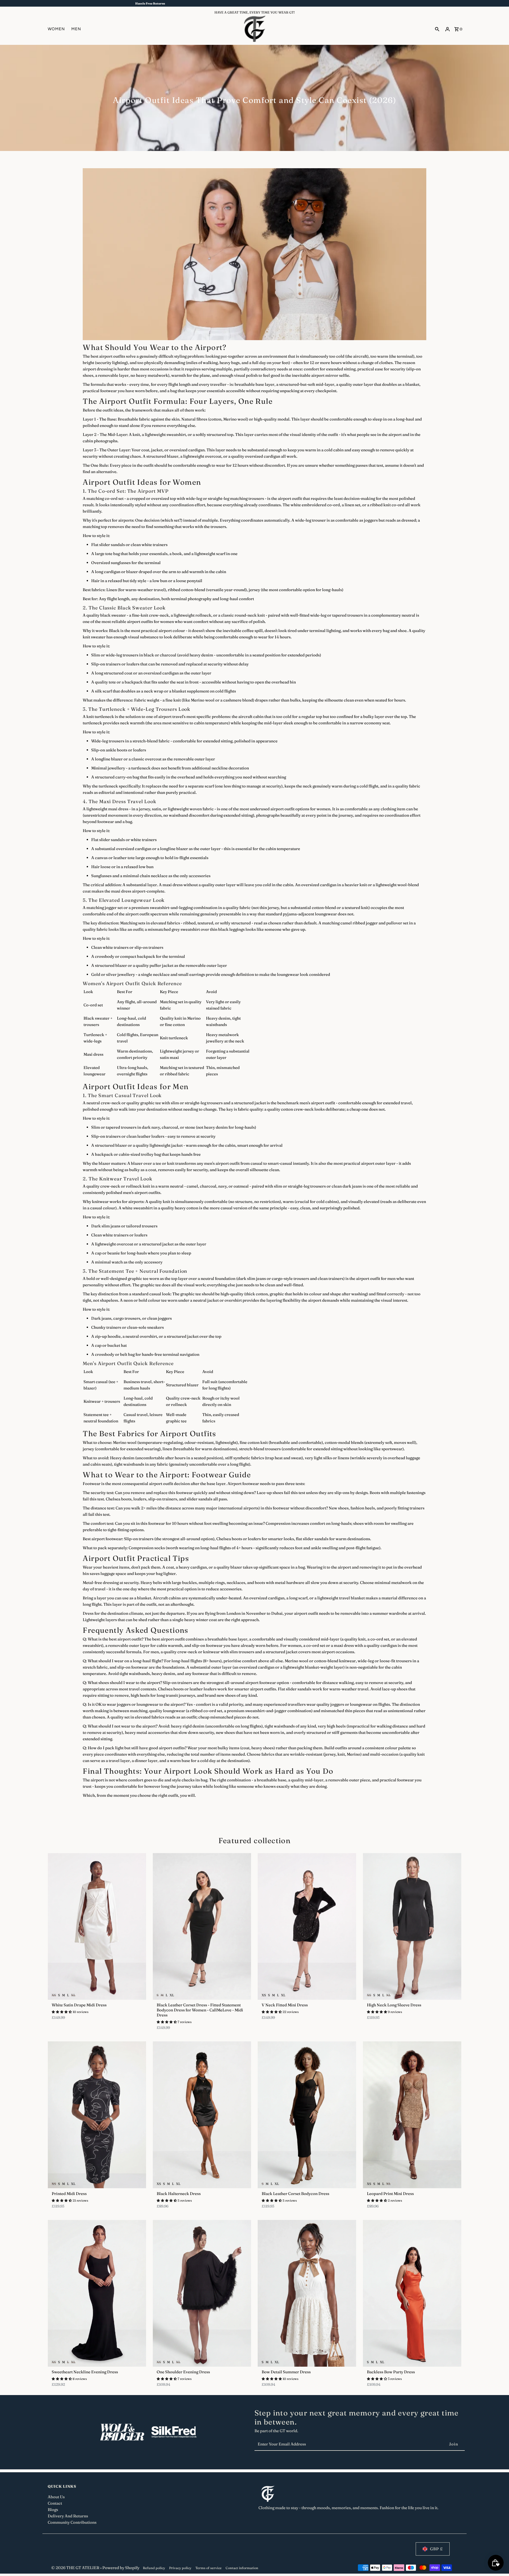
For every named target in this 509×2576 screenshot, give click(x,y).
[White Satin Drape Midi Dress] (97, 1926)
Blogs (53, 2510)
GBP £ (436, 2549)
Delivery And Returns (68, 2516)
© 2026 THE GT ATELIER (76, 2568)
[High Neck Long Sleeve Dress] (412, 1926)
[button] (62, 2012)
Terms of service (209, 2568)
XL (73, 1995)
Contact (55, 2503)
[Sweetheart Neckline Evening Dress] (97, 2293)
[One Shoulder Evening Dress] (202, 2293)
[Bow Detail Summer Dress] (307, 2293)
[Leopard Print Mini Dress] (412, 2115)
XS (54, 1995)
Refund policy (154, 2568)
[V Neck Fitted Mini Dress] (307, 1926)
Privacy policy (180, 2568)
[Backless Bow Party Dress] (412, 2293)
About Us (56, 2497)
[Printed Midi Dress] (97, 2115)
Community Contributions (72, 2522)
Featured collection (255, 1841)
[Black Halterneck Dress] (202, 2115)
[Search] (437, 29)
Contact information (242, 2568)
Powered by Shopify (121, 2568)
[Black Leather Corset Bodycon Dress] (307, 2115)
